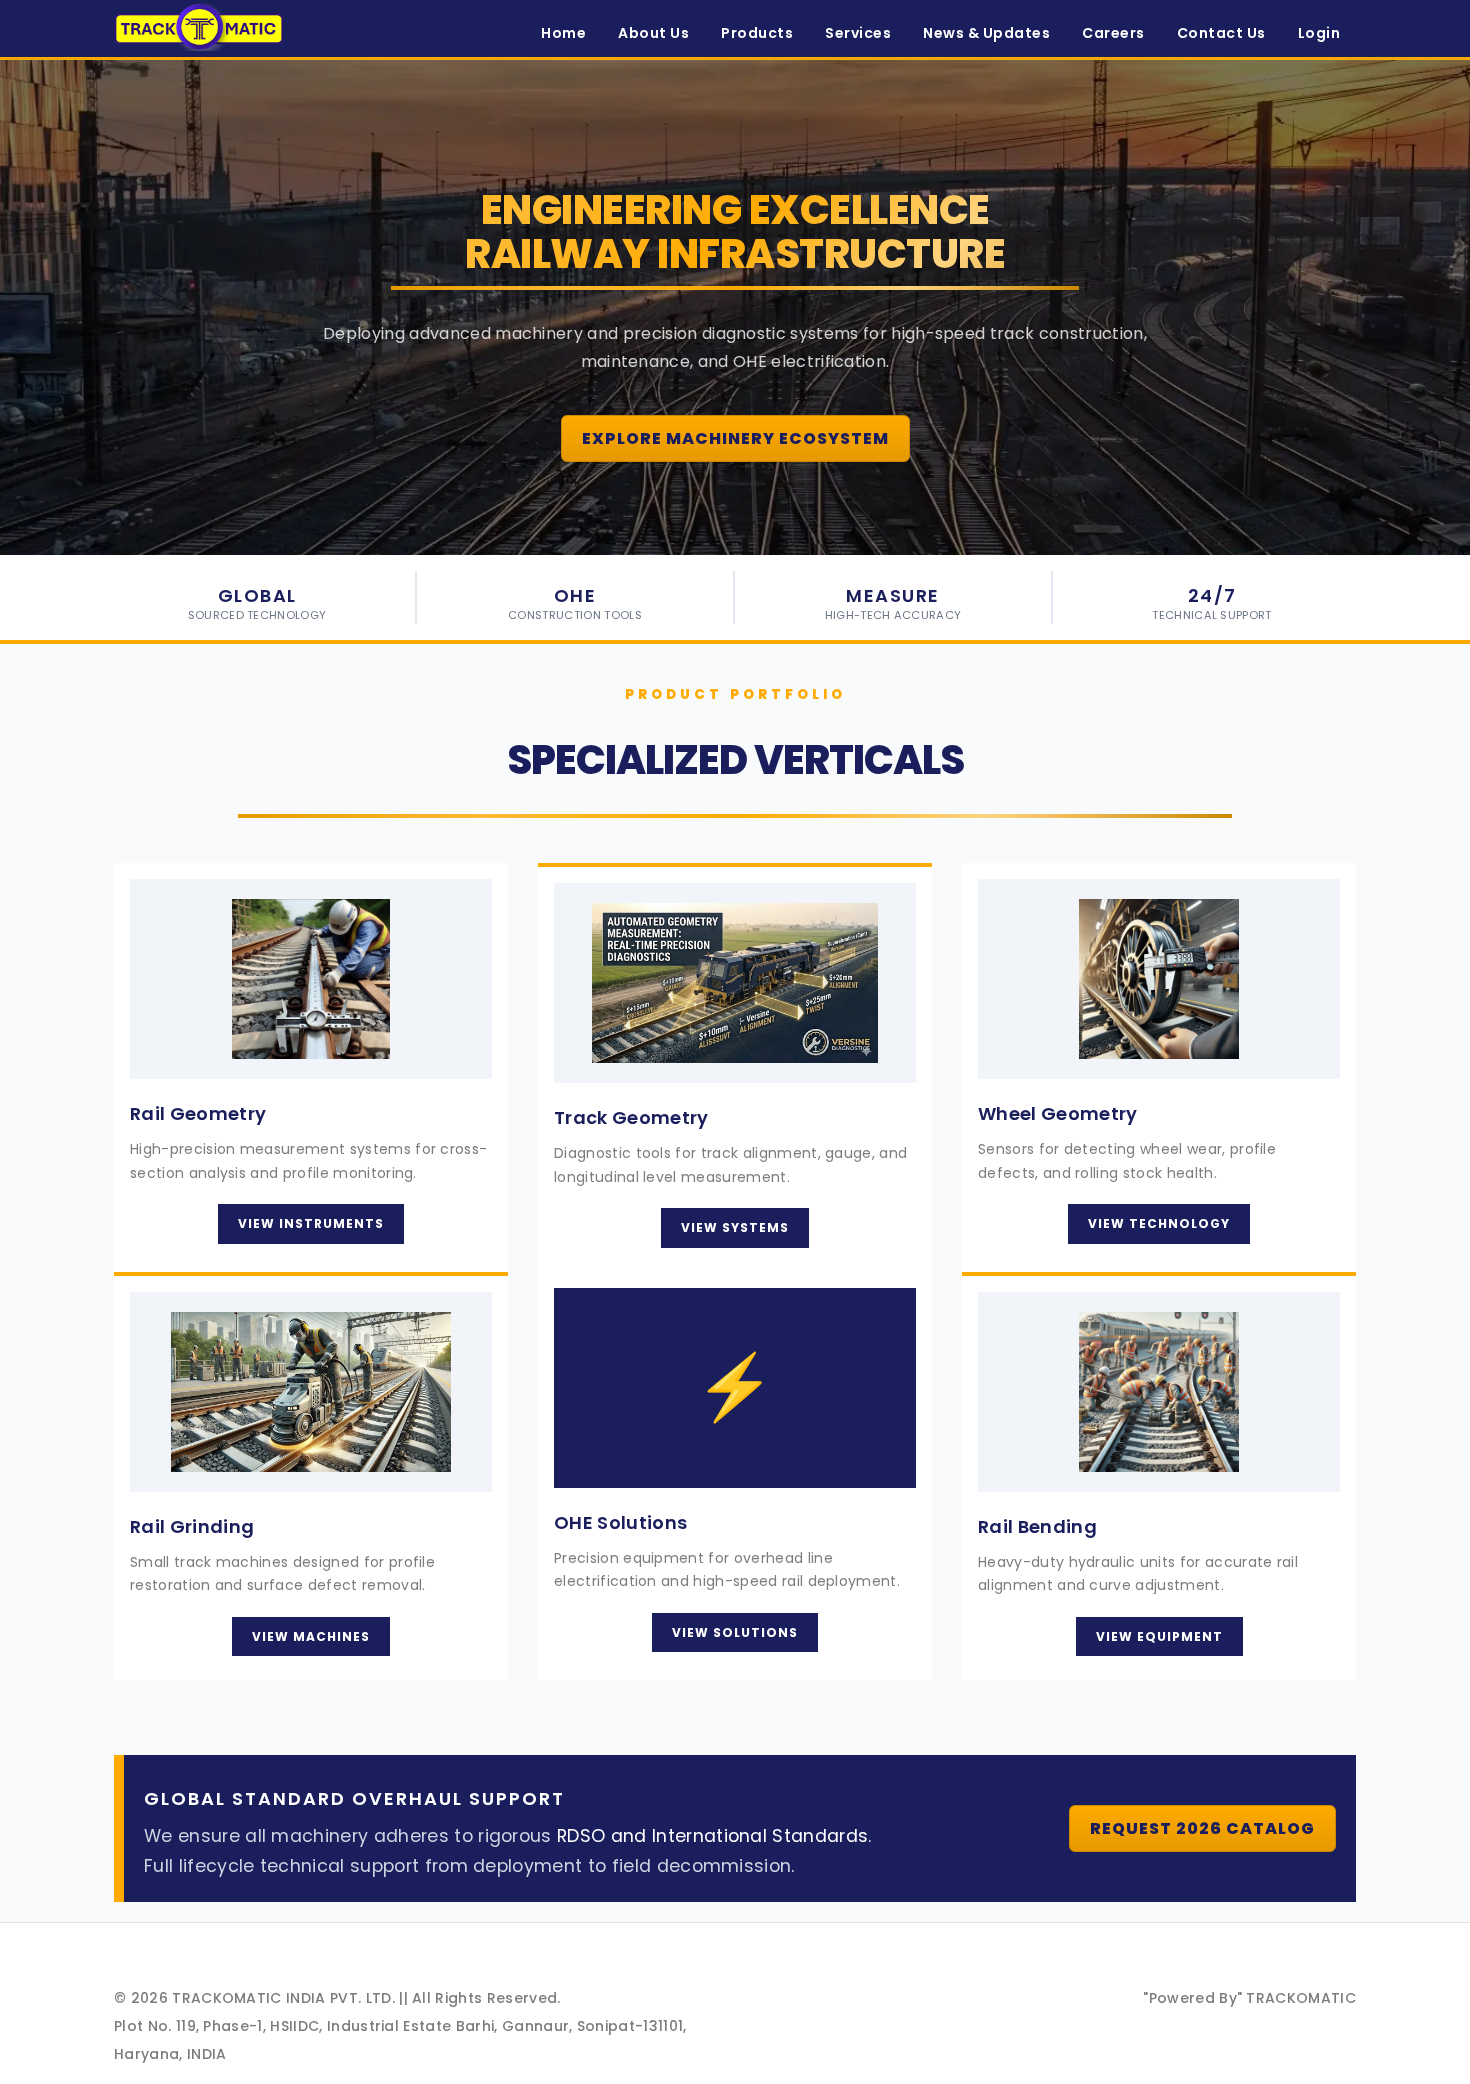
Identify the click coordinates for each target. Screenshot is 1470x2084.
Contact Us (1221, 33)
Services (858, 33)
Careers (1113, 33)
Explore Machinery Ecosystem (735, 438)
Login (1319, 33)
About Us (653, 33)
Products (757, 33)
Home (563, 33)
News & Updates (986, 33)
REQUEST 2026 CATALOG (1202, 1828)
